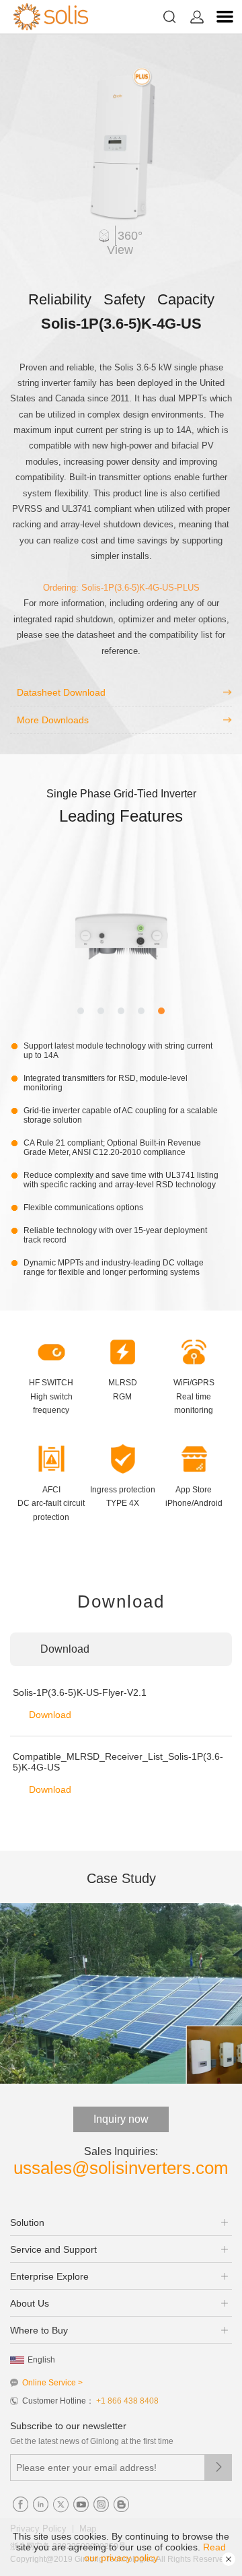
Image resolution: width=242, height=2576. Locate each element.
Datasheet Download (61, 692)
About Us (30, 2303)
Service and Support (53, 2249)
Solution (27, 2222)
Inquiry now (121, 2119)
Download (50, 1715)
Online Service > (52, 2383)
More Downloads (53, 720)
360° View (125, 243)
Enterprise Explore (49, 2276)
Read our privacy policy (155, 2552)
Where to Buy (39, 2330)
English (41, 2360)
